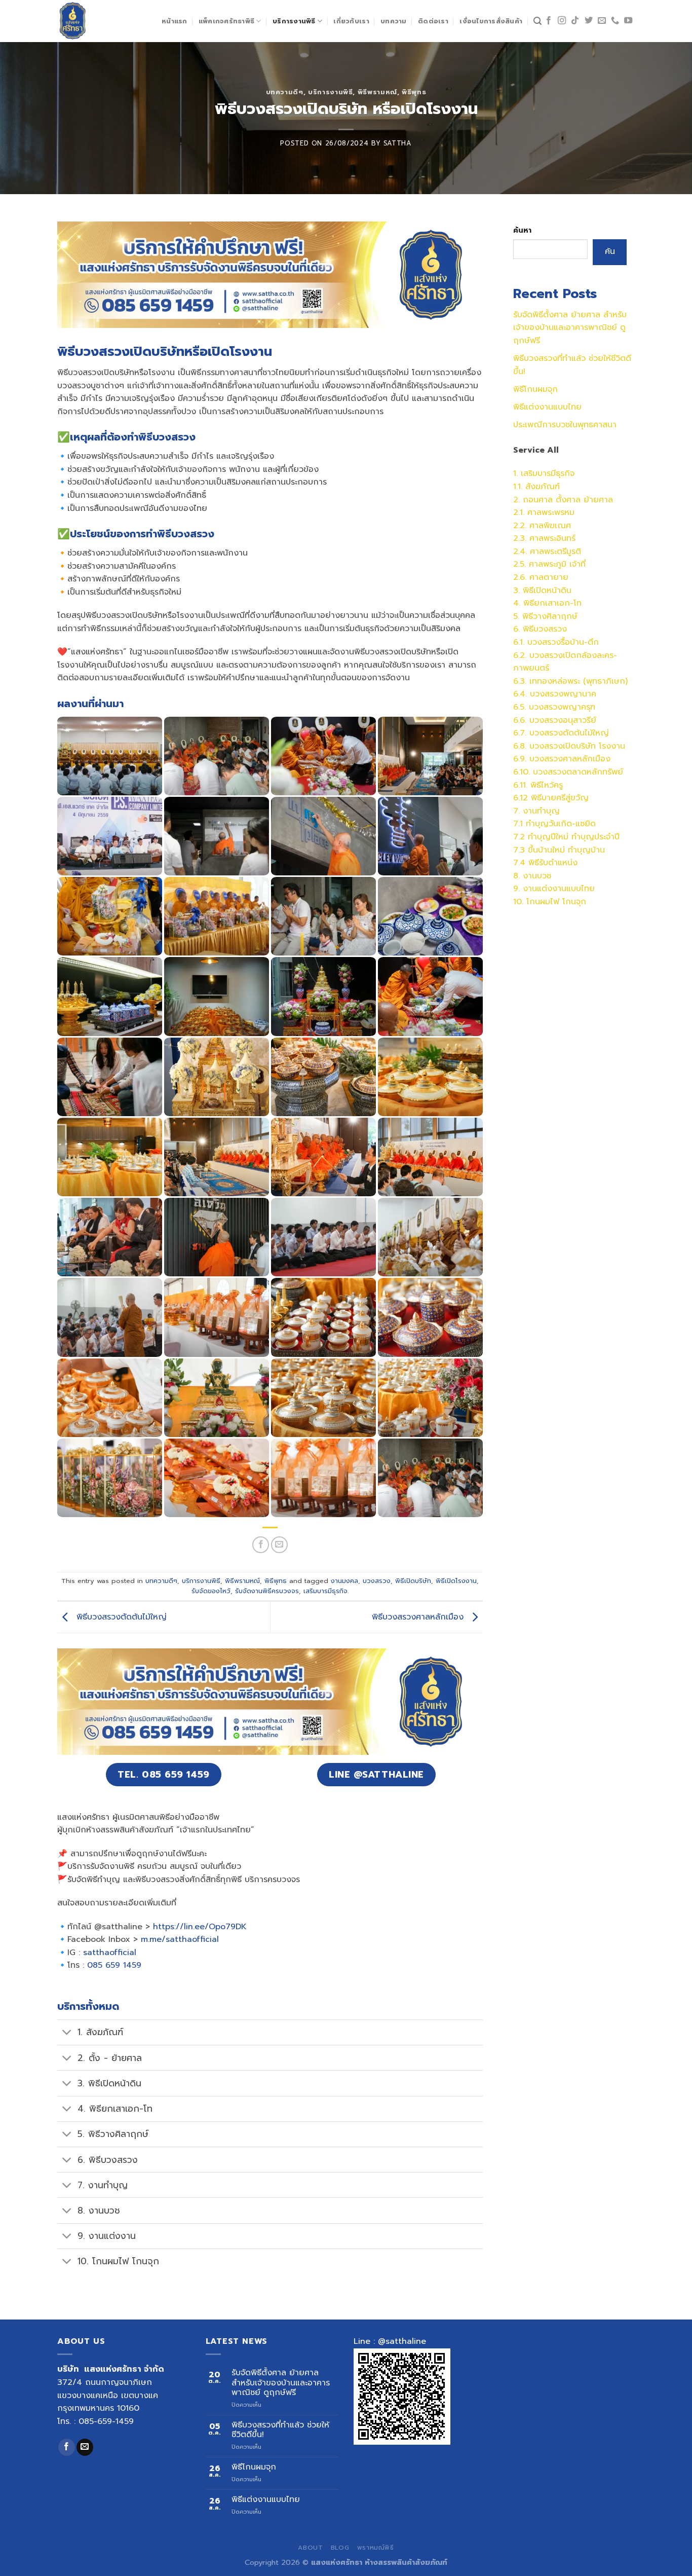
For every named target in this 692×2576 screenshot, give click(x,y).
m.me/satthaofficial (180, 1939)
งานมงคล (344, 1581)
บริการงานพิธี (294, 21)
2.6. (521, 577)
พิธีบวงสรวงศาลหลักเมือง (419, 1617)
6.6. (521, 720)
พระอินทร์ (560, 538)
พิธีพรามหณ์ (377, 92)
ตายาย (556, 577)
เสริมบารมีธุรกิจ (325, 1591)
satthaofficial (110, 1953)
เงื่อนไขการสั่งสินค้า (491, 21)
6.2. (521, 655)
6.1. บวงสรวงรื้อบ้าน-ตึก (556, 642)
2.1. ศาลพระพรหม (544, 512)
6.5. (521, 707)
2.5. (521, 564)
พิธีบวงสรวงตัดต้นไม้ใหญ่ (120, 1617)
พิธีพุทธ (414, 92)
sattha (398, 143)
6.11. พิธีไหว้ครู (538, 785)
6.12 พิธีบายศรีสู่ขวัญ (551, 798)
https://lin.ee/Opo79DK (200, 1927)
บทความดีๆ (285, 92)
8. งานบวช (532, 876)
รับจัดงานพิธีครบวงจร (267, 1591)
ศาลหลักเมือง (587, 759)
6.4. (522, 694)
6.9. (521, 759)
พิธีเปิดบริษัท (413, 1581)
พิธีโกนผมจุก (535, 389)
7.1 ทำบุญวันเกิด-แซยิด (554, 824)
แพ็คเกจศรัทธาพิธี (226, 21)
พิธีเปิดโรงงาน (456, 1581)
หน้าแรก (175, 21)
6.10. (523, 772)
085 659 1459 (114, 1965)
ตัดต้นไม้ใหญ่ (586, 733)
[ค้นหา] (537, 21)
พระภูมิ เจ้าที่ (564, 564)
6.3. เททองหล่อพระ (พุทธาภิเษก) (570, 681)
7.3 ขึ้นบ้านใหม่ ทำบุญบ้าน (559, 850)
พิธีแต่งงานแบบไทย (547, 407)
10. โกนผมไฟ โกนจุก (550, 902)
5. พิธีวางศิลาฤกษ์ (545, 616)
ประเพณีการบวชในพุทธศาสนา (565, 425)
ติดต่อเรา (433, 21)
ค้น (610, 251)
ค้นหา (522, 230)
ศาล (536, 526)
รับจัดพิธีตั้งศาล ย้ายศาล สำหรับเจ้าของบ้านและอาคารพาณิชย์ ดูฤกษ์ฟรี (570, 328)
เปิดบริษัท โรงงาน (594, 746)
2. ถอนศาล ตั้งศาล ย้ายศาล (563, 500)
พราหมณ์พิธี (376, 2548)
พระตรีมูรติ (563, 551)
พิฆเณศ (557, 526)
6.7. (521, 733)
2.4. (522, 551)
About (310, 2548)
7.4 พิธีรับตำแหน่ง (545, 863)
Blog (340, 2548)
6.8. (521, 746)
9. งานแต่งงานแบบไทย (554, 889)
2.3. (521, 538)
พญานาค (580, 694)
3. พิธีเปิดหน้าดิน (542, 591)
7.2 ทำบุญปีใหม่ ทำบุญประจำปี (566, 837)
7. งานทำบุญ (536, 811)
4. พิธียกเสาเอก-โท (547, 603)
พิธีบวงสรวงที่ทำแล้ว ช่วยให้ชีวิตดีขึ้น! (280, 2430)
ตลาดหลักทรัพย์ (595, 772)
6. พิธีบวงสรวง (540, 629)
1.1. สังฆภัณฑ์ (536, 487)
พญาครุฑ (579, 707)
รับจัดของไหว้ (211, 1591)
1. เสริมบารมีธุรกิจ (544, 473)
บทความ (394, 21)
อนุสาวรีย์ (580, 720)
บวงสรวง (377, 1581)
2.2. (521, 526)
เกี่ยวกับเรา (351, 21)
